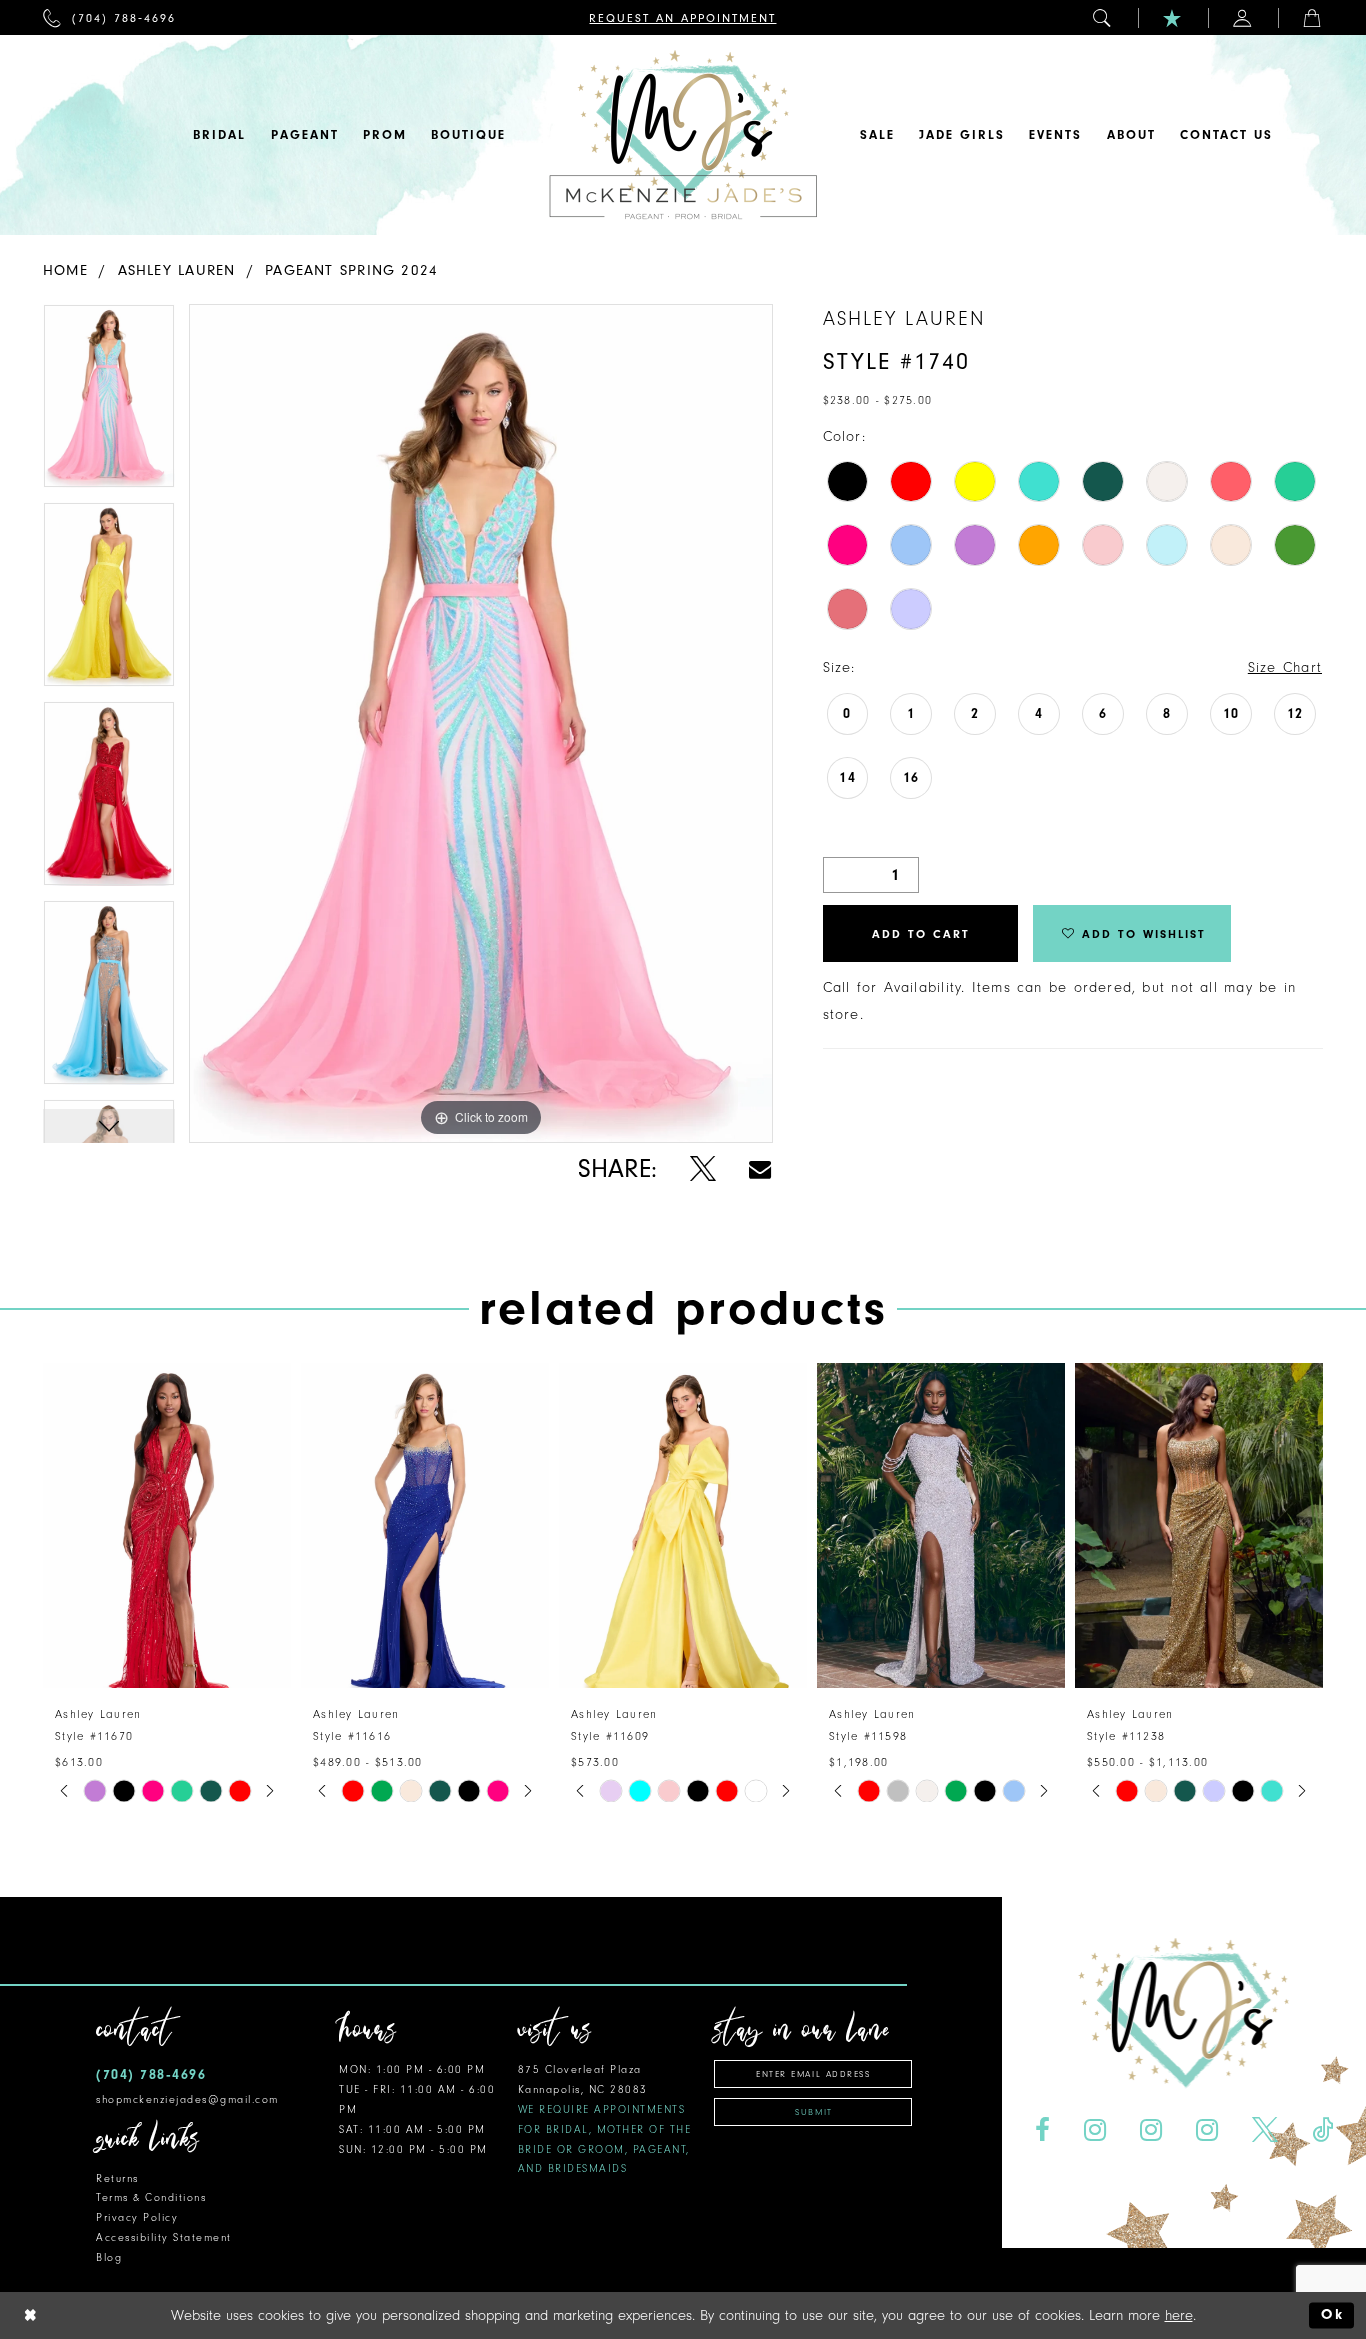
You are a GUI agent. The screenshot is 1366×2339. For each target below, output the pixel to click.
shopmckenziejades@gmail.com (187, 2099)
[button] (1103, 17)
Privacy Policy (137, 2217)
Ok (1332, 2315)
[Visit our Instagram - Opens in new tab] (1095, 2130)
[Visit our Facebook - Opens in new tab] (1043, 2130)
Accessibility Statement (164, 2237)
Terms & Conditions (151, 2197)
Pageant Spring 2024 (351, 270)
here (1179, 2315)
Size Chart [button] (1285, 667)
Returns (117, 2178)
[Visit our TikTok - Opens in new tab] (1322, 2130)
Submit (813, 2112)
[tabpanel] (109, 403)
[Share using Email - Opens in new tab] (760, 1169)
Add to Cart (921, 934)
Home (65, 270)
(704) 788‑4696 (151, 2074)
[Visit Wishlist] (1173, 17)
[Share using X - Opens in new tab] (702, 1169)
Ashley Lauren (177, 270)
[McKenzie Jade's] (683, 135)
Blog (109, 2257)
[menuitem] (109, 17)
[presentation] (167, 1525)
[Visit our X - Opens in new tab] (1264, 2130)
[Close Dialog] (31, 2315)
